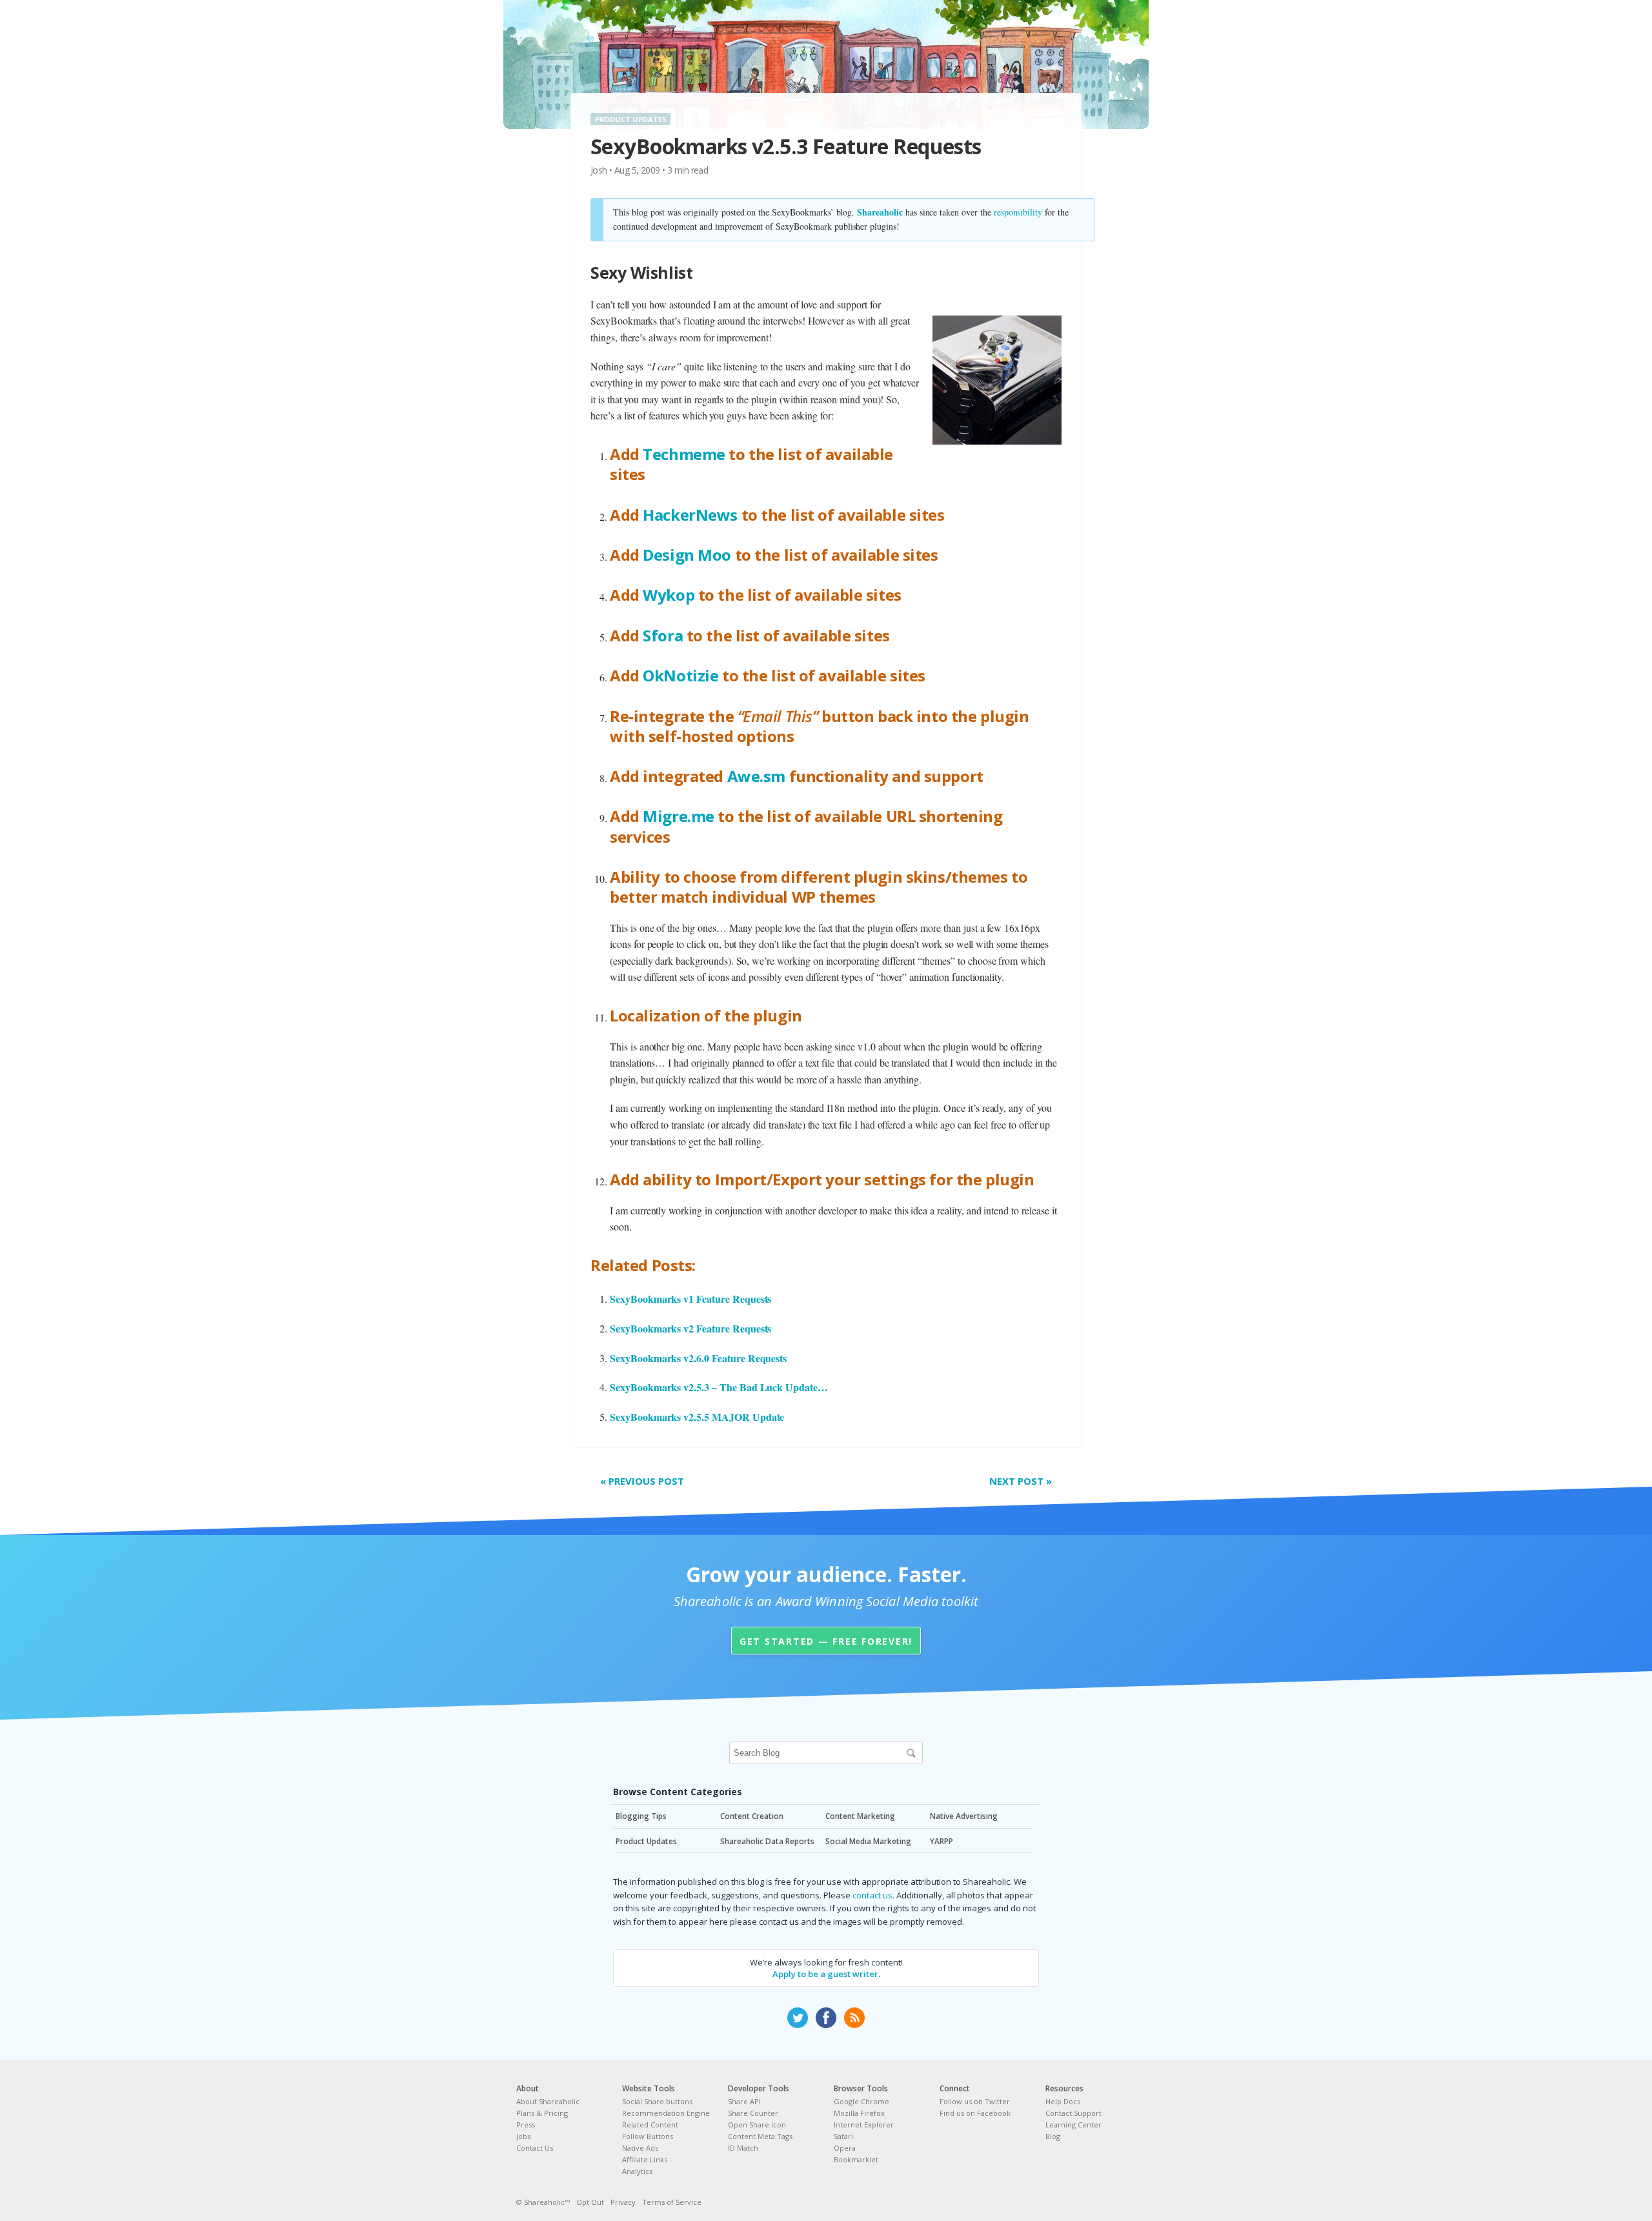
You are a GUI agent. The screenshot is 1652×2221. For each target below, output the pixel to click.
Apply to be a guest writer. (826, 1974)
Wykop (669, 595)
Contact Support (1073, 2113)
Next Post (1021, 1481)
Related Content (650, 2125)
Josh (599, 170)
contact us (872, 1895)
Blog (1053, 2136)
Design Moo (687, 555)
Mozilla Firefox (859, 2113)
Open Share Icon (757, 2125)
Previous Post (642, 1481)
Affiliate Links (645, 2159)
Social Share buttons (657, 2101)
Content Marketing (860, 1816)
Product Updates (631, 119)
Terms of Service (672, 2202)
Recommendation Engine (666, 2113)
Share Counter (753, 2113)
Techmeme (684, 454)
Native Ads (640, 2148)
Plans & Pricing (542, 2113)
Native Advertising (964, 1816)
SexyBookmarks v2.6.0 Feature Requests (698, 1358)
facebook (826, 2018)
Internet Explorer (864, 2125)
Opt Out (590, 2202)
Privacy (623, 2202)
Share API (744, 2101)
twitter (798, 2018)
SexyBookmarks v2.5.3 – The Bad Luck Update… (719, 1387)
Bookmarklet (856, 2159)
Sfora (663, 635)
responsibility (1018, 212)
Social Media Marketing (868, 1841)
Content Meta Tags (760, 2136)
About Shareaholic (548, 2101)
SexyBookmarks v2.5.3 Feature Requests (786, 146)
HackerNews (690, 515)
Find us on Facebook (975, 2113)
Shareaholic (880, 212)
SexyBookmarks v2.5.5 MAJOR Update (697, 1417)
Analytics (637, 2171)
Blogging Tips (641, 1816)
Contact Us (535, 2148)
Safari (843, 2136)
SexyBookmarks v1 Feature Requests (690, 1299)
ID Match (743, 2148)
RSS (854, 2018)
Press (526, 2125)
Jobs (523, 2136)
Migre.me (679, 816)
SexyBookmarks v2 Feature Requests (690, 1328)
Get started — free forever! (826, 1641)
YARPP (942, 1841)
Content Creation (752, 1816)
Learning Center (1073, 2125)
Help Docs (1063, 2101)
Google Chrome (861, 2101)
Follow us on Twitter (975, 2101)
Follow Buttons (648, 2136)
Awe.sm (756, 776)
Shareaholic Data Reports (767, 1841)
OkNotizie (680, 675)
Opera (845, 2148)
